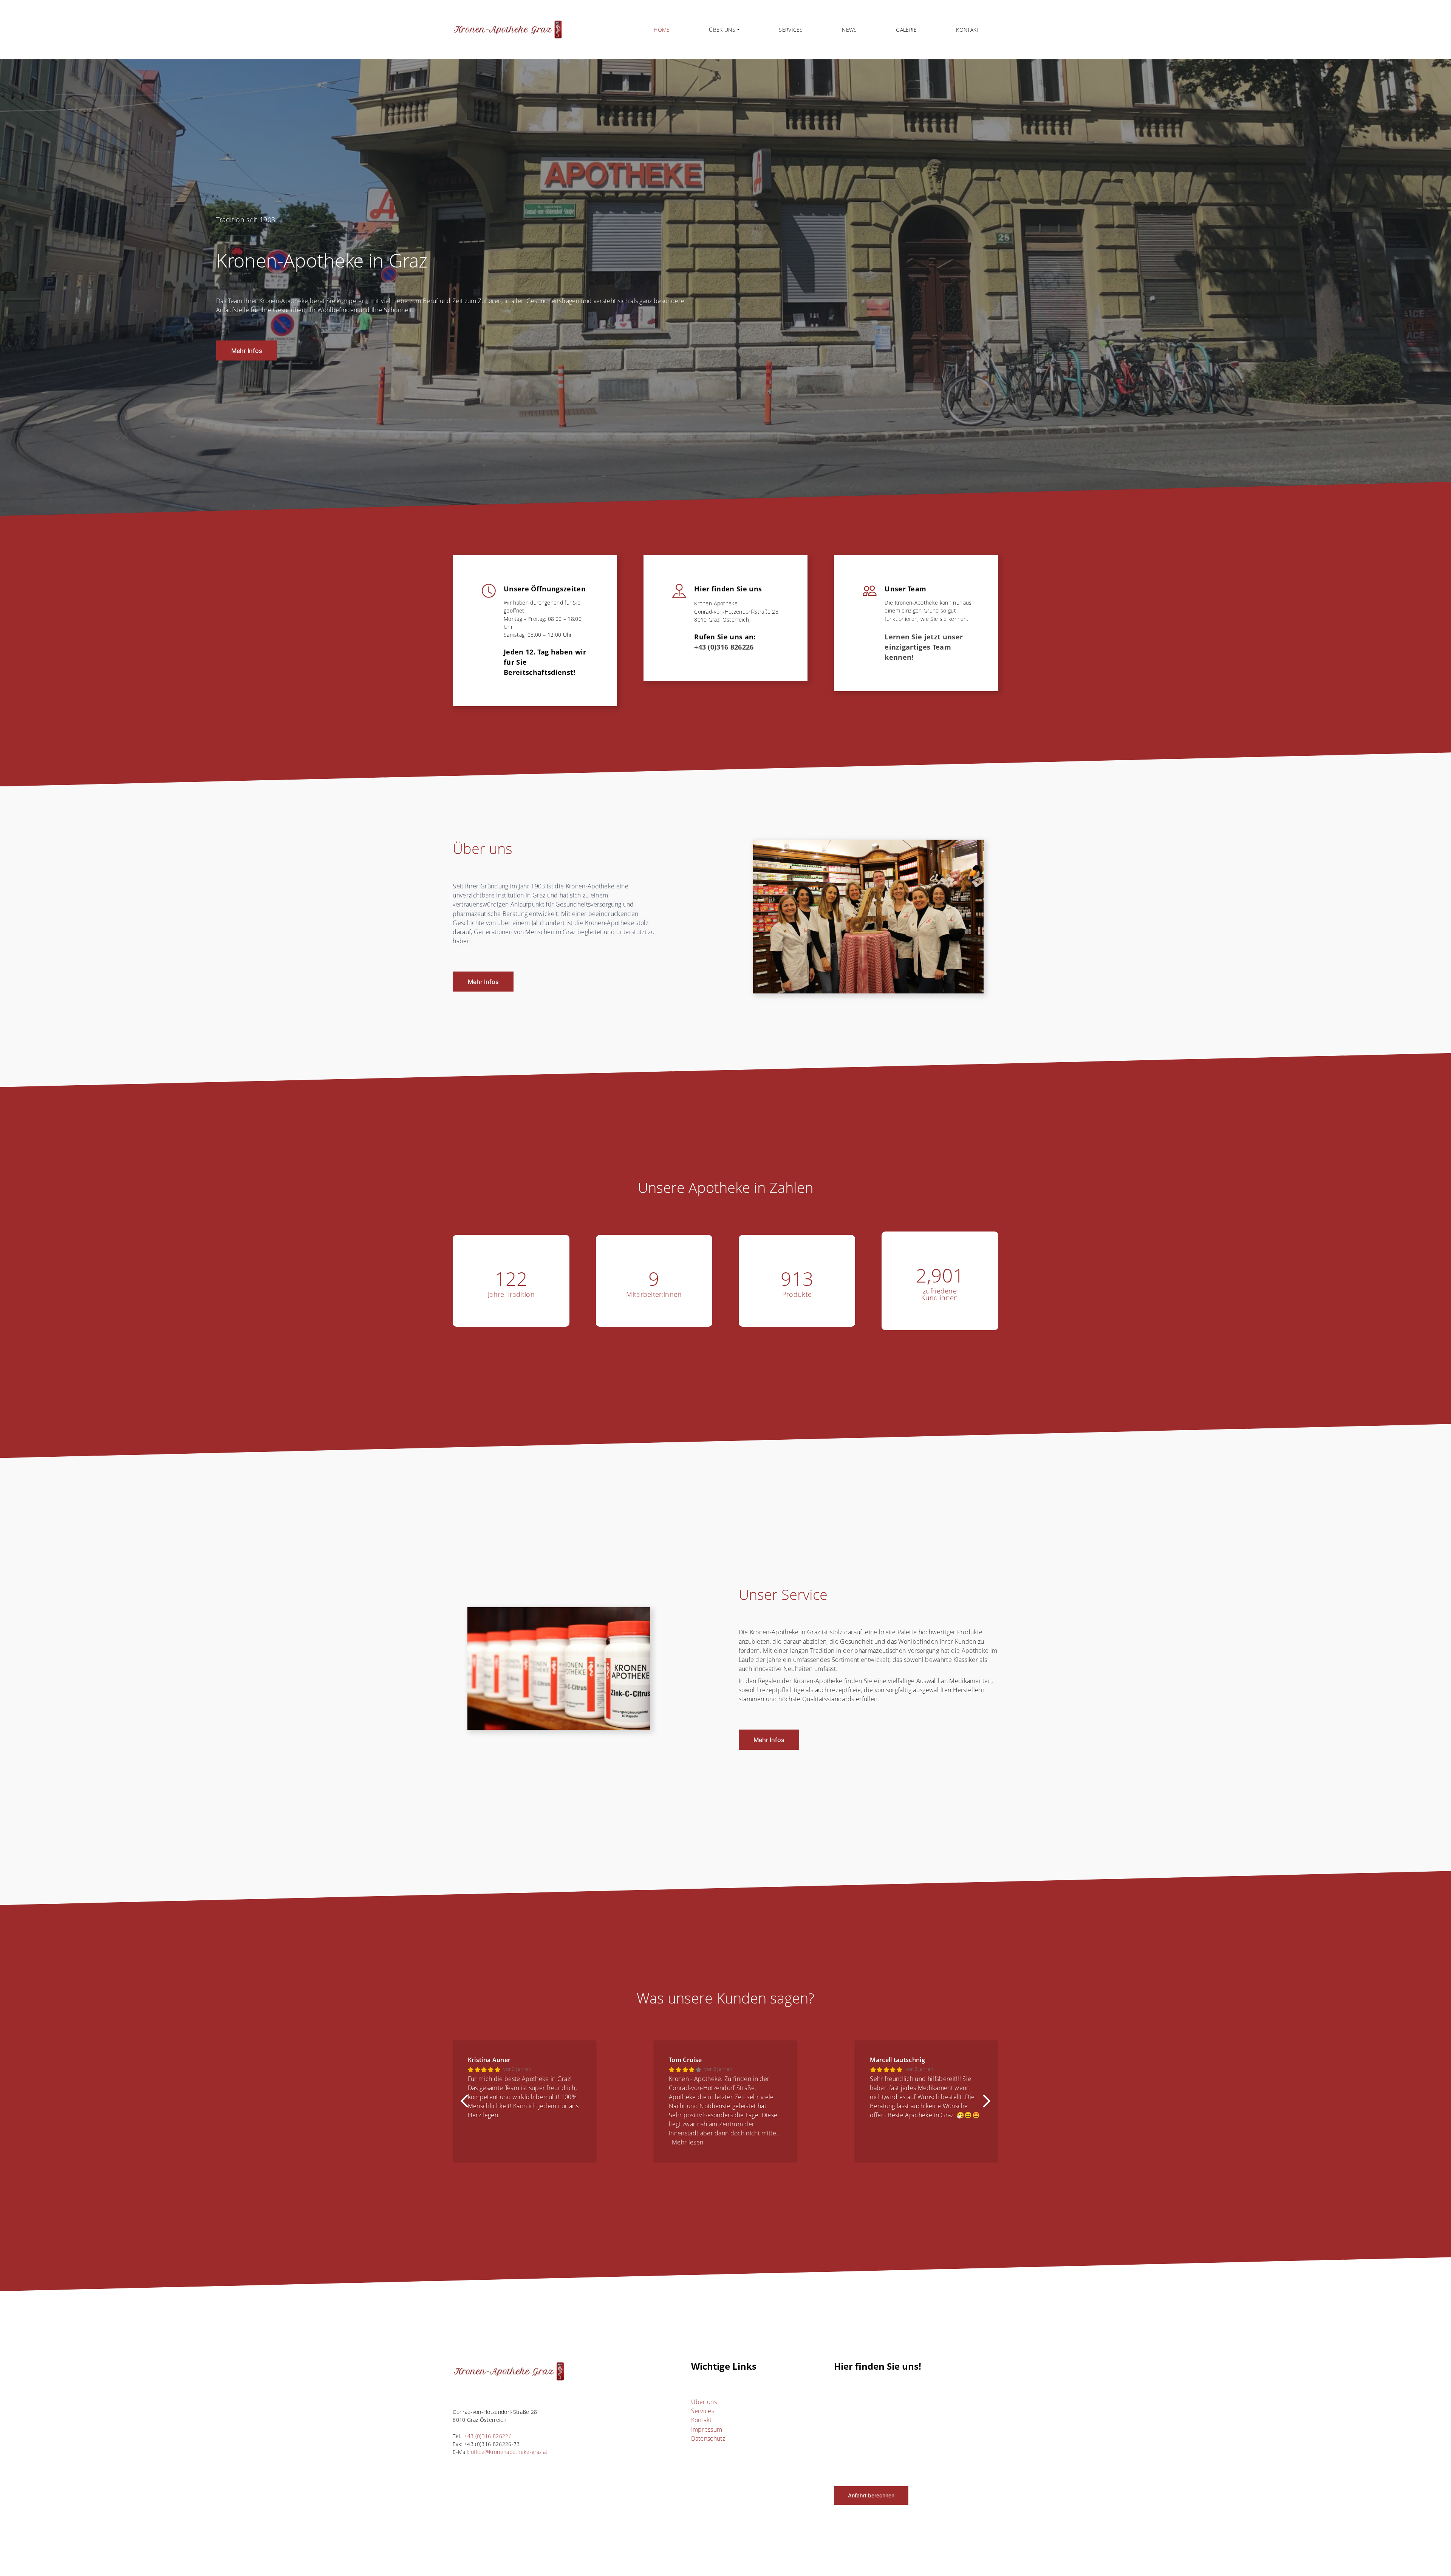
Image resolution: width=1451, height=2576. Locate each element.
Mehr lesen (533, 2142)
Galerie (906, 30)
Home (662, 30)
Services (791, 30)
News (849, 30)
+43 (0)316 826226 (724, 647)
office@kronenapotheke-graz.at (509, 2452)
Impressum (707, 2429)
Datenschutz (708, 2438)
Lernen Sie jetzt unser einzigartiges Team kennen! (925, 647)
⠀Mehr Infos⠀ (247, 351)
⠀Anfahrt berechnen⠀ (871, 2495)
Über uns (704, 2402)
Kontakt (968, 30)
